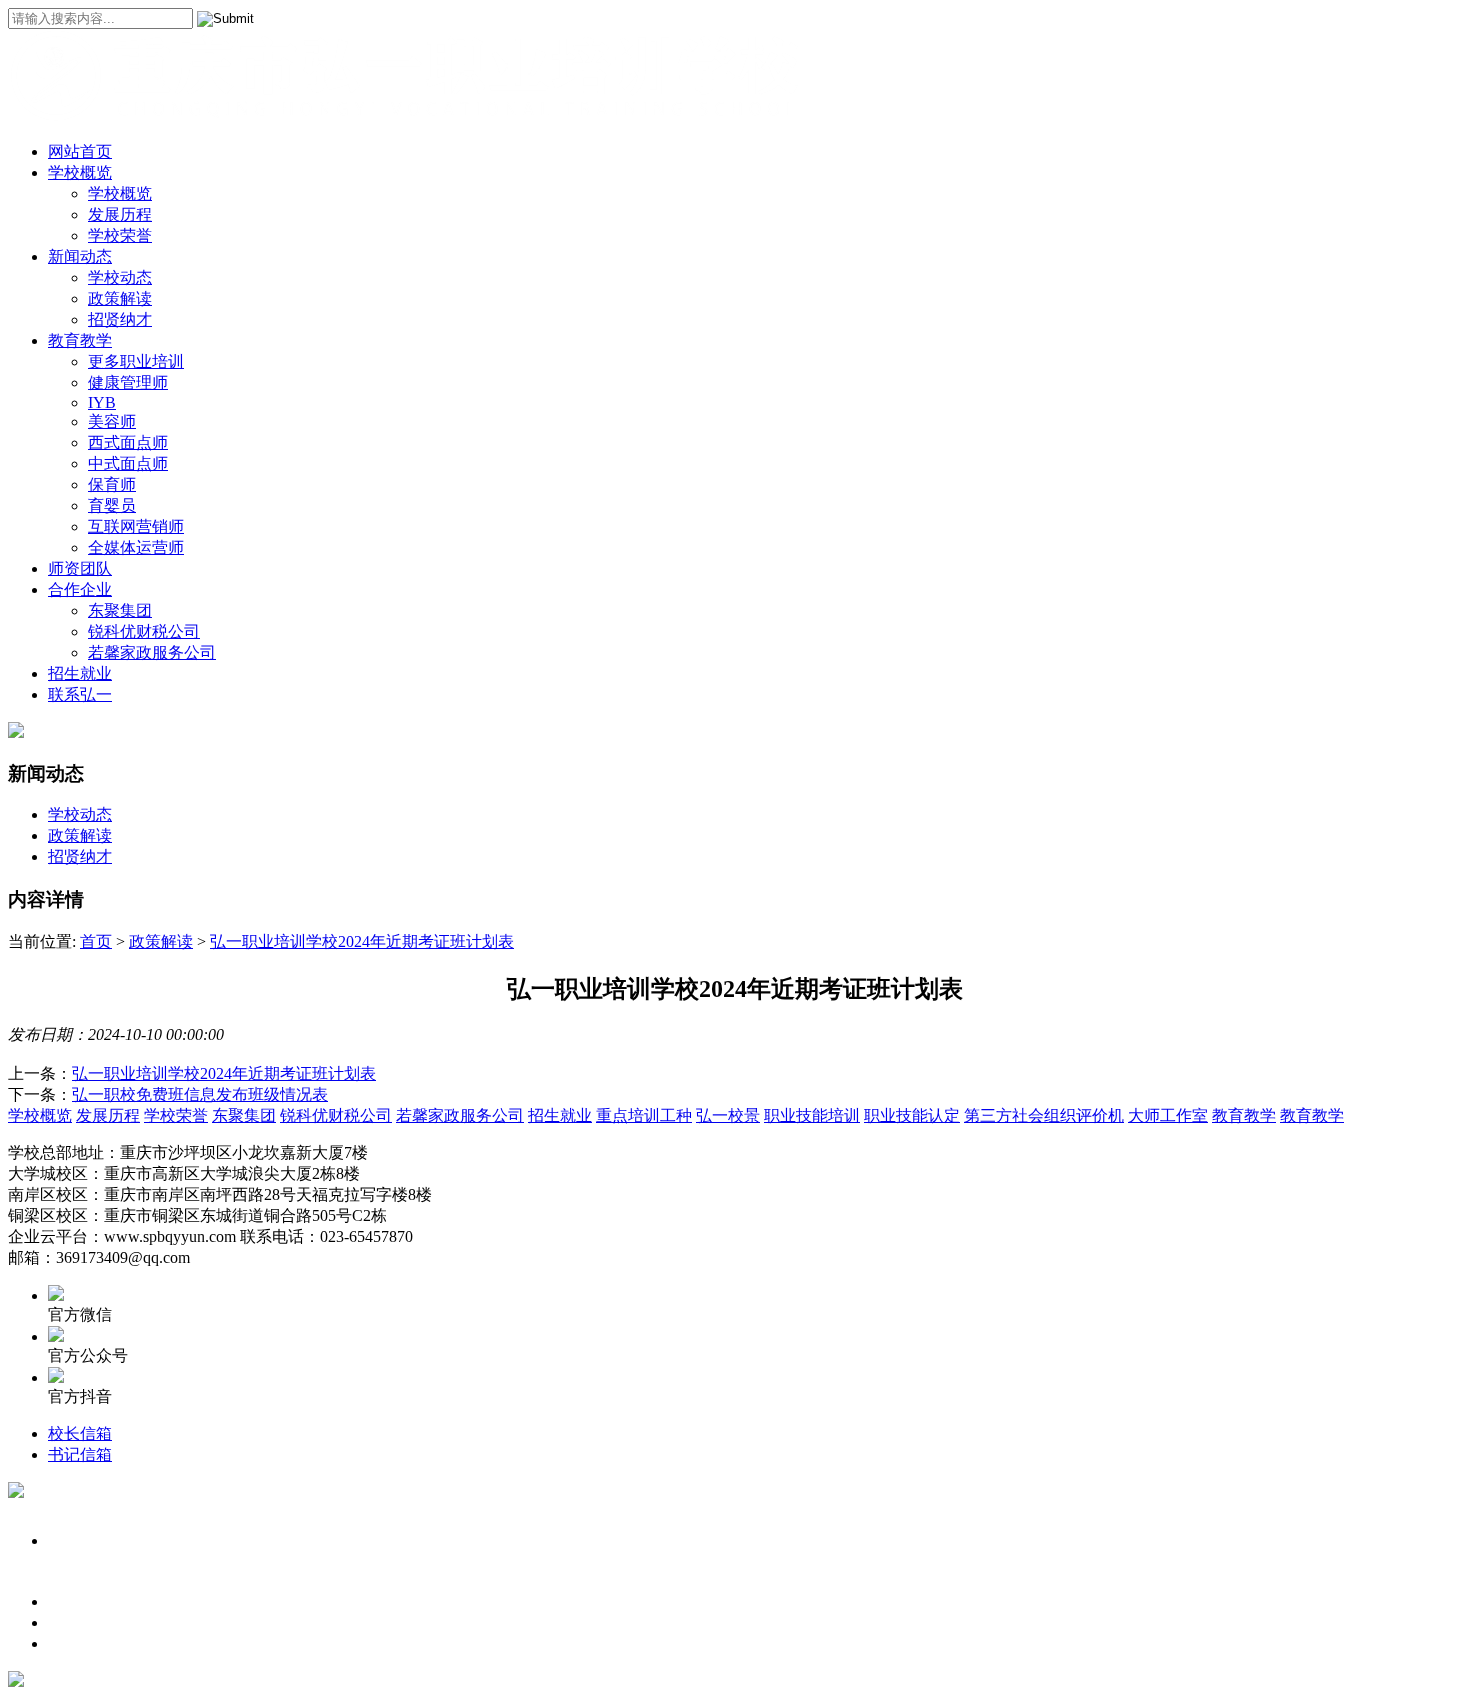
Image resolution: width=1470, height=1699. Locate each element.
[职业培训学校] (408, 116)
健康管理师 (128, 382)
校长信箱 (80, 1433)
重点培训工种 (644, 1115)
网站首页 (80, 151)
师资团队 (80, 568)
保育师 (112, 484)
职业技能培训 (812, 1115)
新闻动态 (80, 256)
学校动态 (120, 277)
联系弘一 (80, 694)
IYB (102, 402)
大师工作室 (1168, 1115)
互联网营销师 (136, 526)
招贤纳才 (120, 319)
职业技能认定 (912, 1115)
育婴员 (112, 505)
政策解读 (120, 298)
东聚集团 (120, 610)
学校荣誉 (120, 235)
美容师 (112, 421)
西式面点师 (128, 442)
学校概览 (80, 172)
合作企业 (80, 589)
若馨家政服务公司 (152, 652)
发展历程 (120, 214)
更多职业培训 (136, 361)
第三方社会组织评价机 (1044, 1115)
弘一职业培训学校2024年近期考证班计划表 (362, 941)
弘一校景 (728, 1115)
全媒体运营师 (136, 547)
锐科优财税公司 (144, 631)
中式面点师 (128, 463)
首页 (96, 941)
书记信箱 (80, 1454)
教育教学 (80, 340)
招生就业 (80, 673)
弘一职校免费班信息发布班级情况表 (200, 1094)
